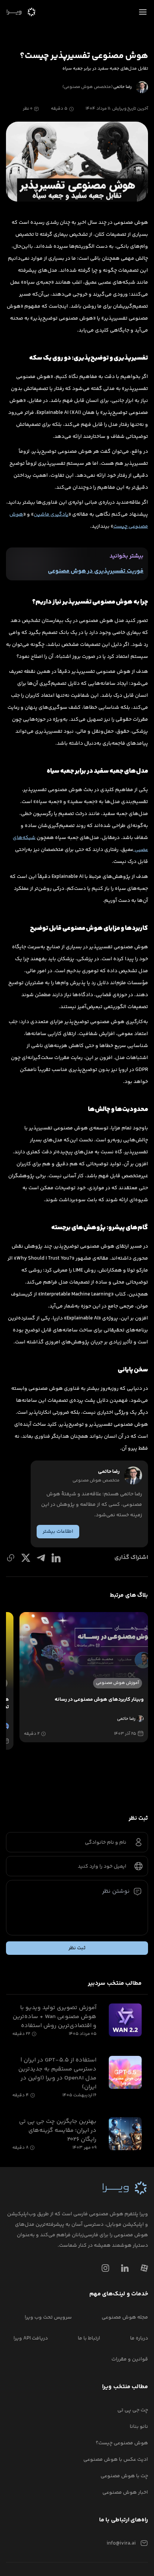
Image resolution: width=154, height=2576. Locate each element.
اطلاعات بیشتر (58, 1532)
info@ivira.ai (121, 2543)
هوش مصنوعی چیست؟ (122, 2443)
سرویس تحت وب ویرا (48, 2317)
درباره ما (139, 2338)
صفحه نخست (131, 28)
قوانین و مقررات (130, 2359)
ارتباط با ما (89, 2338)
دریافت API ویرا (31, 2338)
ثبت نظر (77, 1948)
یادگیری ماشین (51, 515)
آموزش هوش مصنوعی (84, 28)
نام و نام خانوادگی (106, 1843)
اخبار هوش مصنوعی (125, 2493)
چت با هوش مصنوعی (124, 2476)
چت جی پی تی (133, 2410)
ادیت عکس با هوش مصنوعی (116, 2460)
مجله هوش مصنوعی (125, 2317)
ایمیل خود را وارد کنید (102, 1867)
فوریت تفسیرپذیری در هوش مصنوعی (96, 571)
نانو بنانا (139, 2427)
